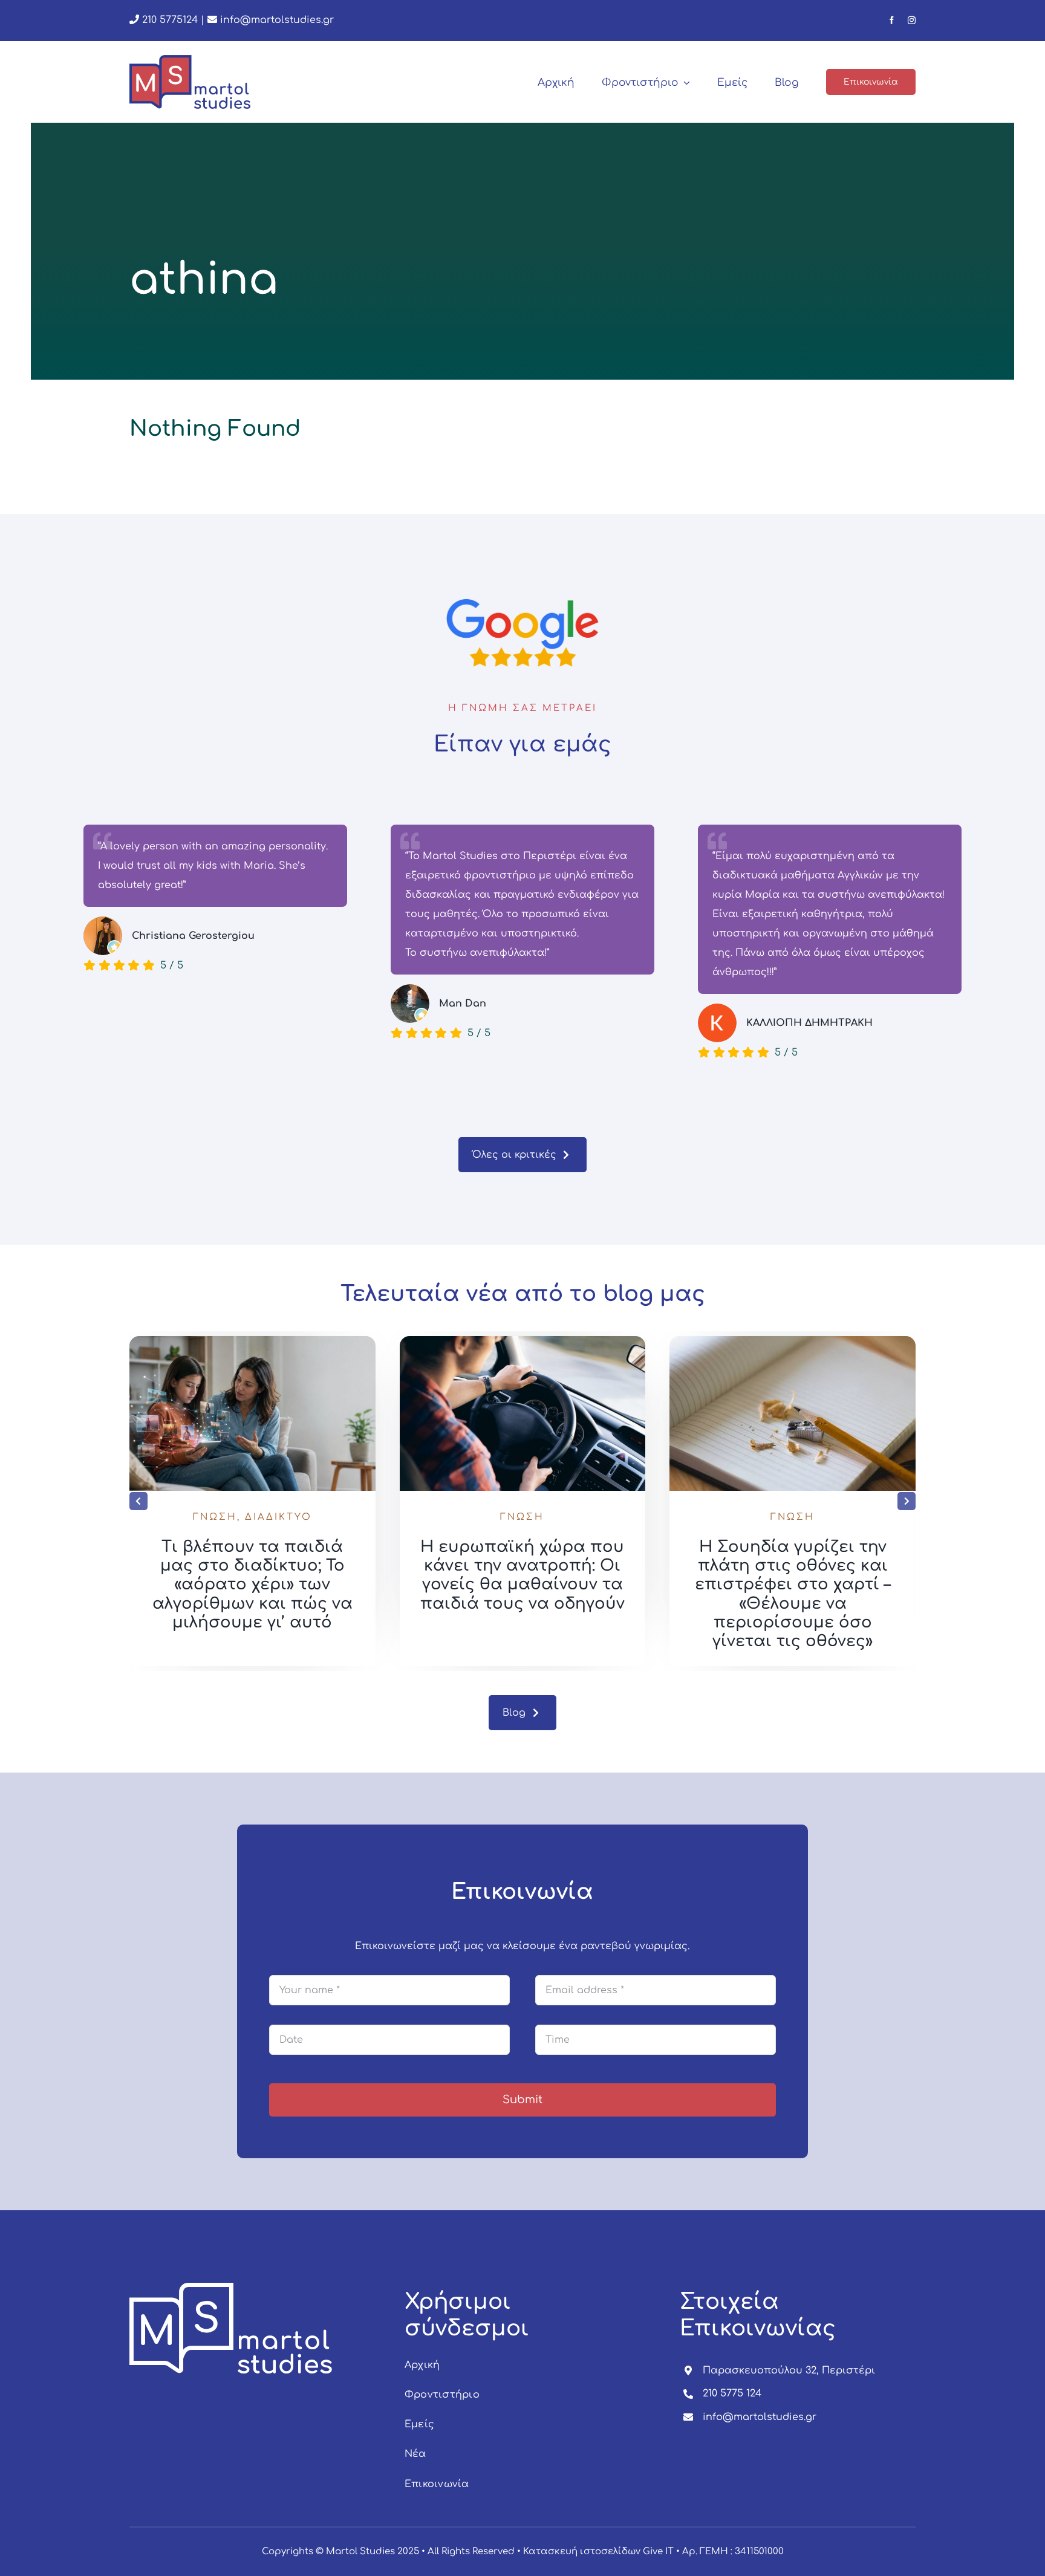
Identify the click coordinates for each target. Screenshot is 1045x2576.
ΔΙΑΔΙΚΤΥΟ (278, 1517)
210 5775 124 (732, 2393)
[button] (138, 1501)
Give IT (658, 2552)
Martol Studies (360, 2552)
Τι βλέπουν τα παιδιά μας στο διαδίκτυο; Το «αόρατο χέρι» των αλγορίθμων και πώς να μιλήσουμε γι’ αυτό (252, 1585)
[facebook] (892, 20)
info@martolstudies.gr (277, 20)
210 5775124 (168, 20)
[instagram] (912, 20)
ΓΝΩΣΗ (215, 1517)
